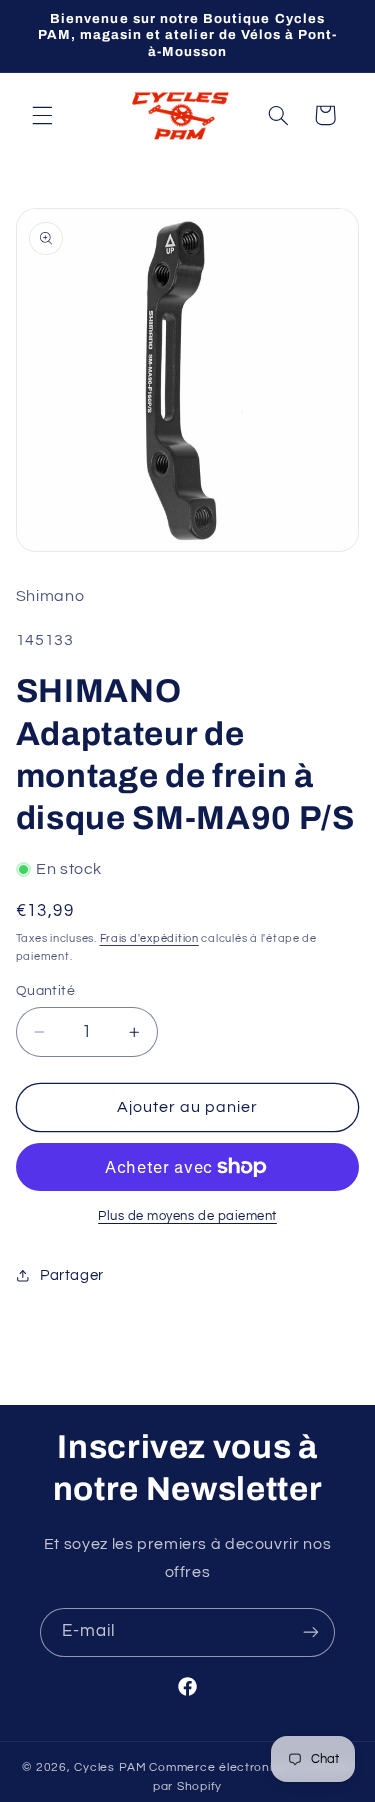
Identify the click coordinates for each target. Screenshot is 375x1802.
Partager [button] (72, 1275)
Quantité (45, 991)
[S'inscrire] (311, 1632)
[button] (42, 115)
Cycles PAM (110, 1767)
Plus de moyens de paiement (187, 1216)
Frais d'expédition (149, 938)
